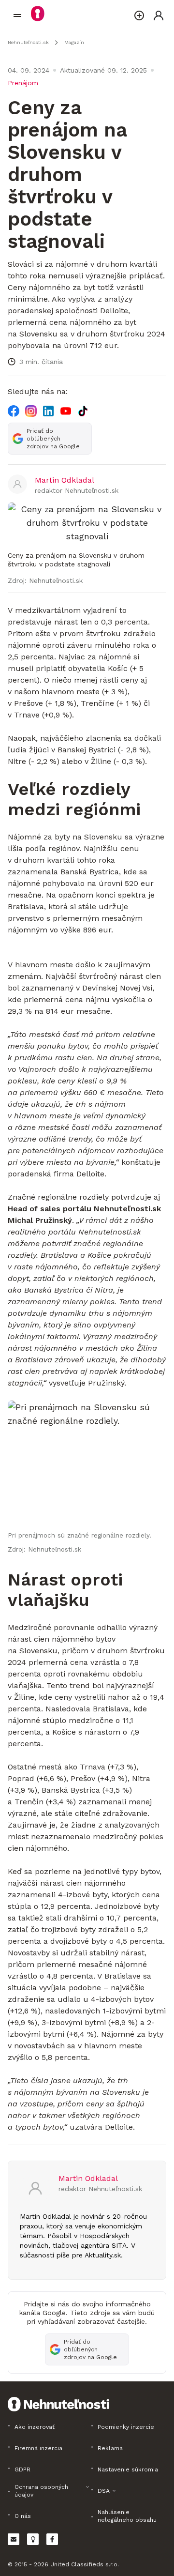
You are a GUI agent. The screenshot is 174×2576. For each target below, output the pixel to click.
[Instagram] (31, 411)
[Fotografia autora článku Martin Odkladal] (17, 485)
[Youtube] (66, 411)
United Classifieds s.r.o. (85, 2564)
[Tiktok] (83, 411)
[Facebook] (14, 411)
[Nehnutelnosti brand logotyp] (17, 15)
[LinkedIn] (48, 411)
